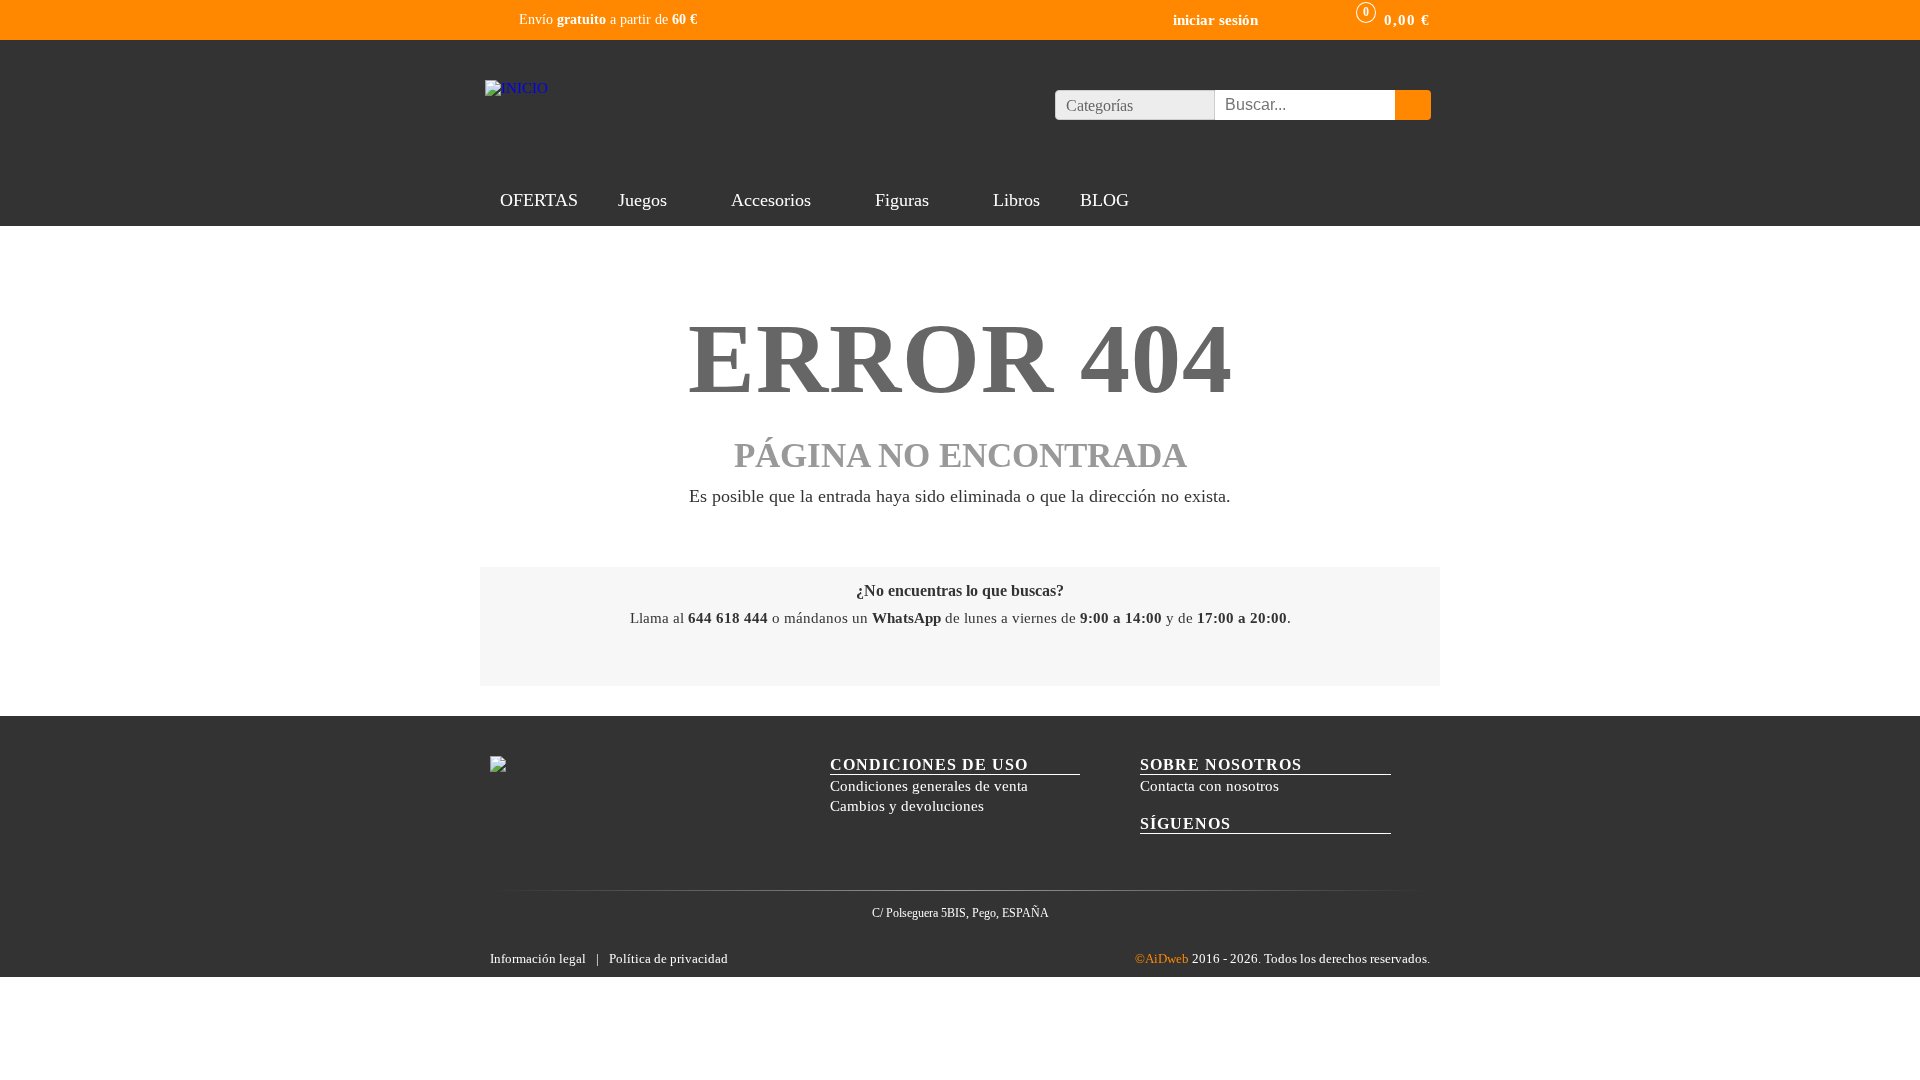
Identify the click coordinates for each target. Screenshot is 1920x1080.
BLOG (1104, 200)
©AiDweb (1162, 958)
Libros (1016, 200)
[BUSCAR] (1413, 105)
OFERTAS (539, 200)
